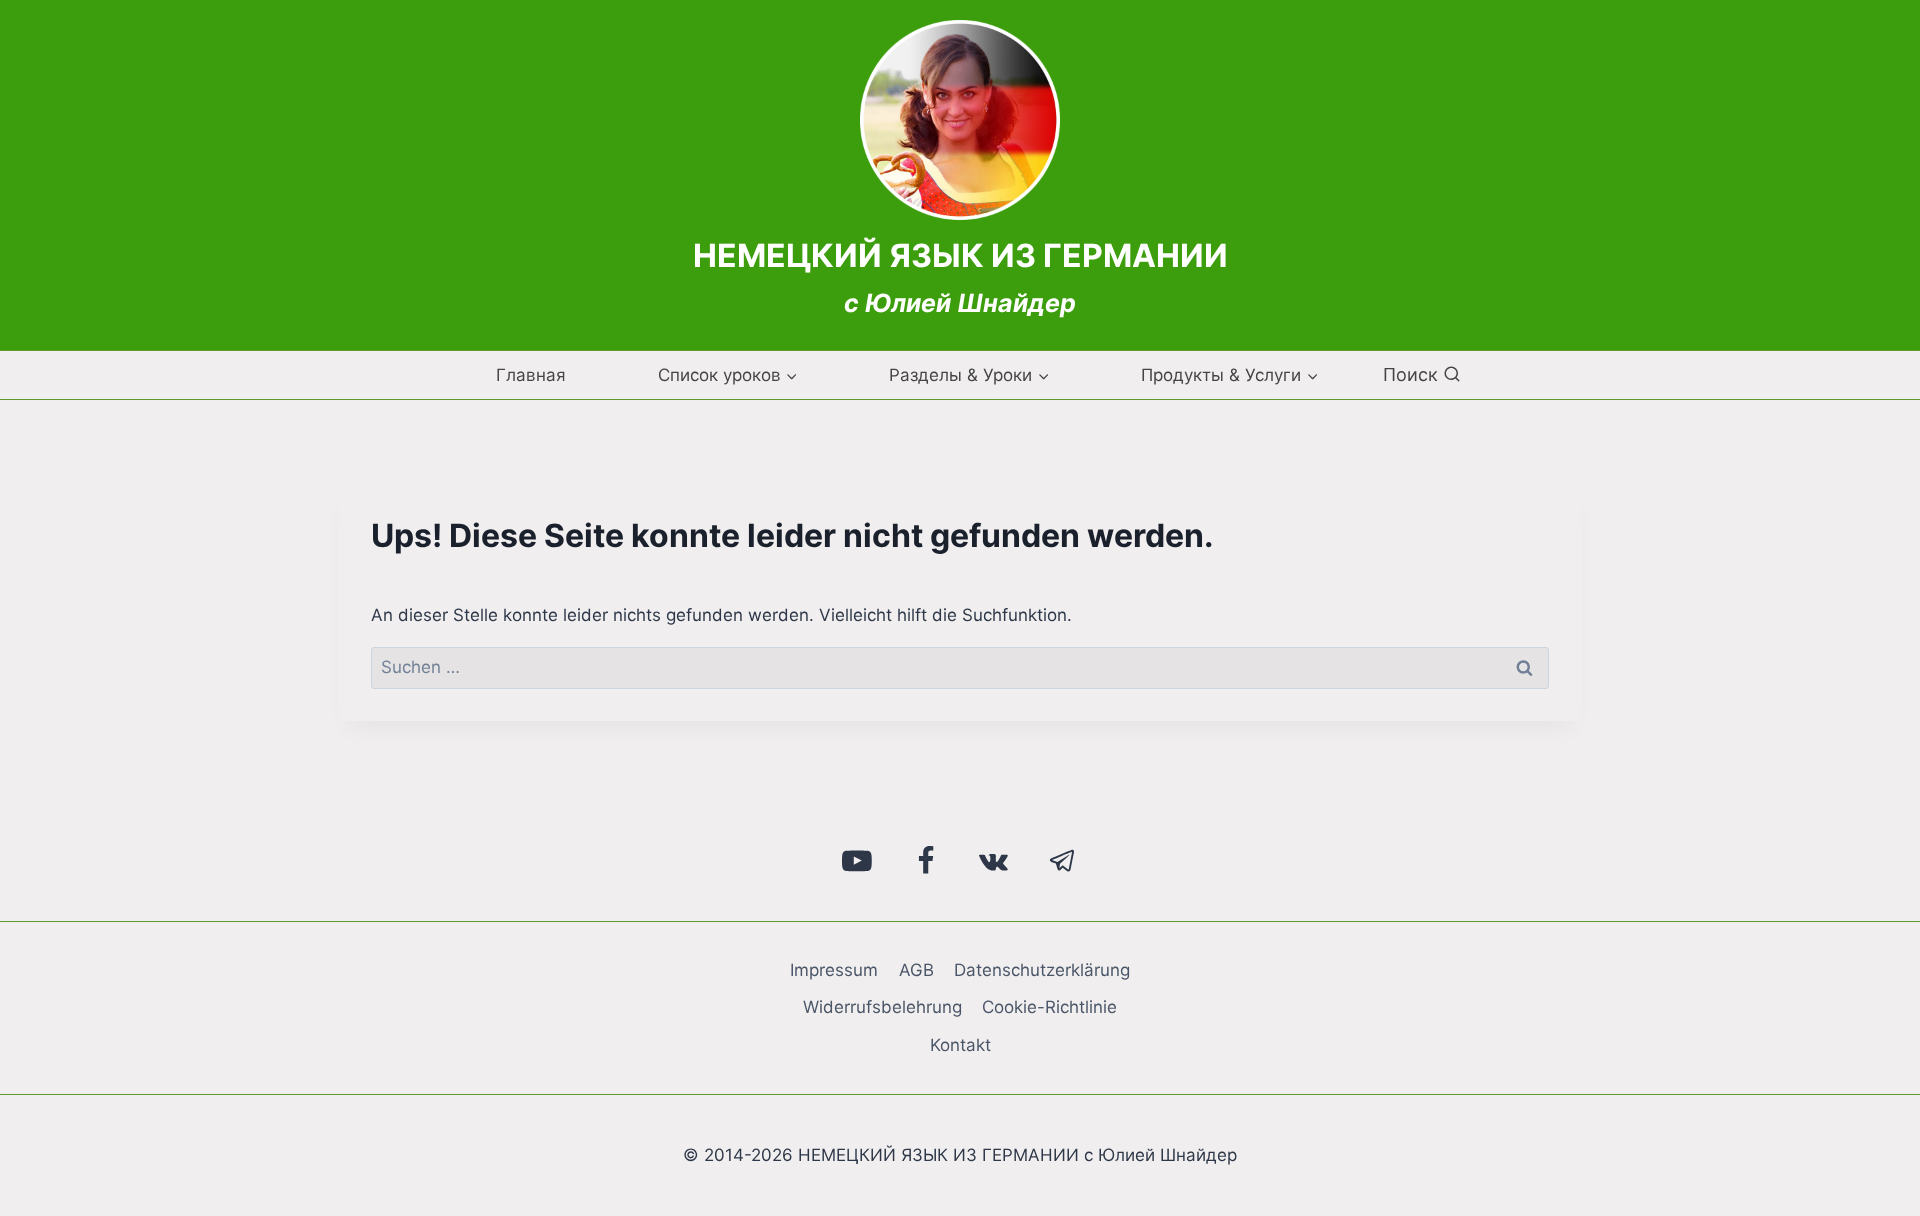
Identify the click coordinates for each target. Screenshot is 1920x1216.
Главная (531, 375)
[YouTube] (858, 861)
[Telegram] (1063, 861)
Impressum (834, 970)
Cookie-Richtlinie (1049, 1007)
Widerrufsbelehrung (882, 1007)
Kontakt (960, 1045)
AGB (916, 970)
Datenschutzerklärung (1042, 970)
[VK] (994, 861)
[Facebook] (926, 861)
